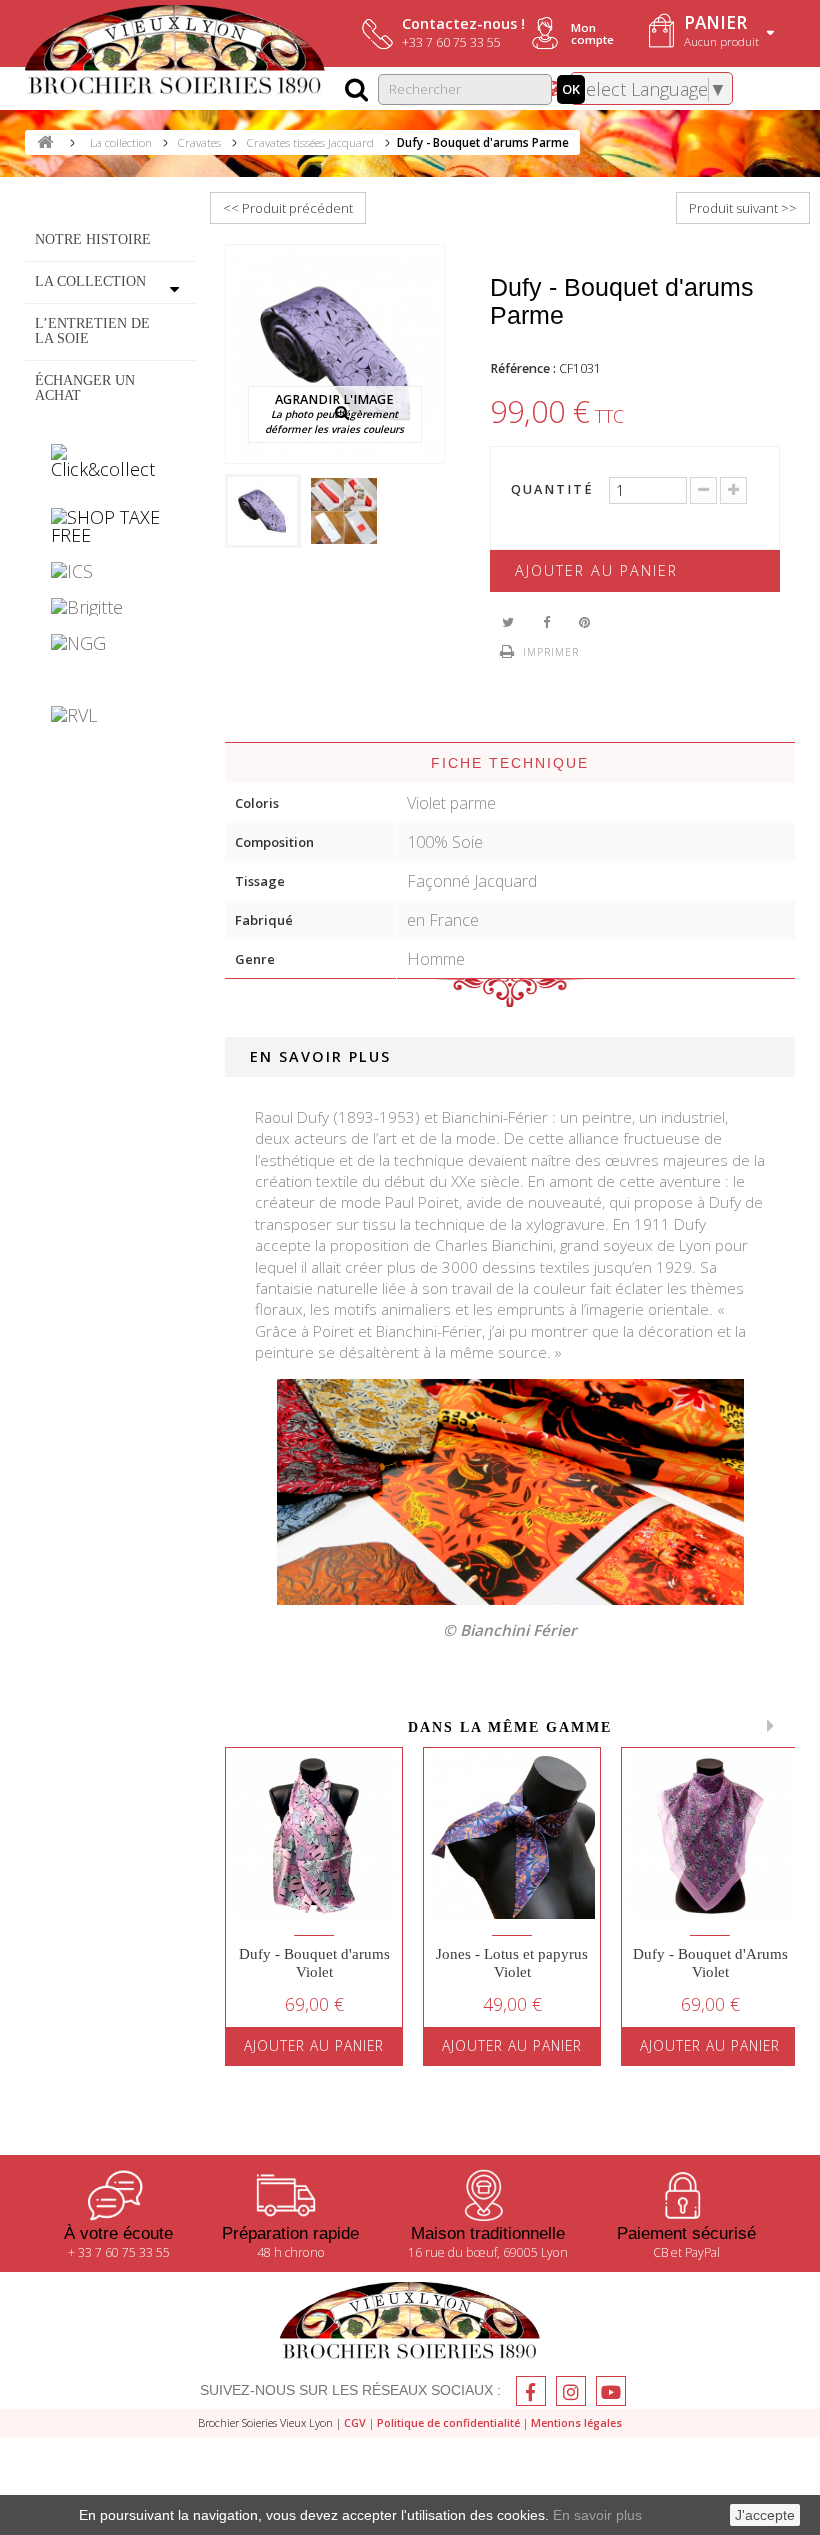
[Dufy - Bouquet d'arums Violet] (314, 1836)
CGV (355, 2422)
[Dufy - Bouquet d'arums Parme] (263, 511)
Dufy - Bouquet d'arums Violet (314, 1963)
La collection (90, 281)
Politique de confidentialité (448, 2422)
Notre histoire (93, 239)
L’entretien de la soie (92, 330)
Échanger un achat (85, 387)
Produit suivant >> (743, 208)
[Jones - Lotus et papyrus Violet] (512, 1836)
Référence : (523, 368)
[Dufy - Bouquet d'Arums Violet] (710, 1836)
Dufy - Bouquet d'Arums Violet (710, 1963)
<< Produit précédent (288, 208)
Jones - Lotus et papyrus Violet (512, 1963)
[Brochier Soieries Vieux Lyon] (175, 52)
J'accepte (765, 2515)
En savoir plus (597, 2515)
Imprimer (551, 652)
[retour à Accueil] (45, 142)
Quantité (552, 490)
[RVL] (110, 715)
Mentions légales (576, 2422)
